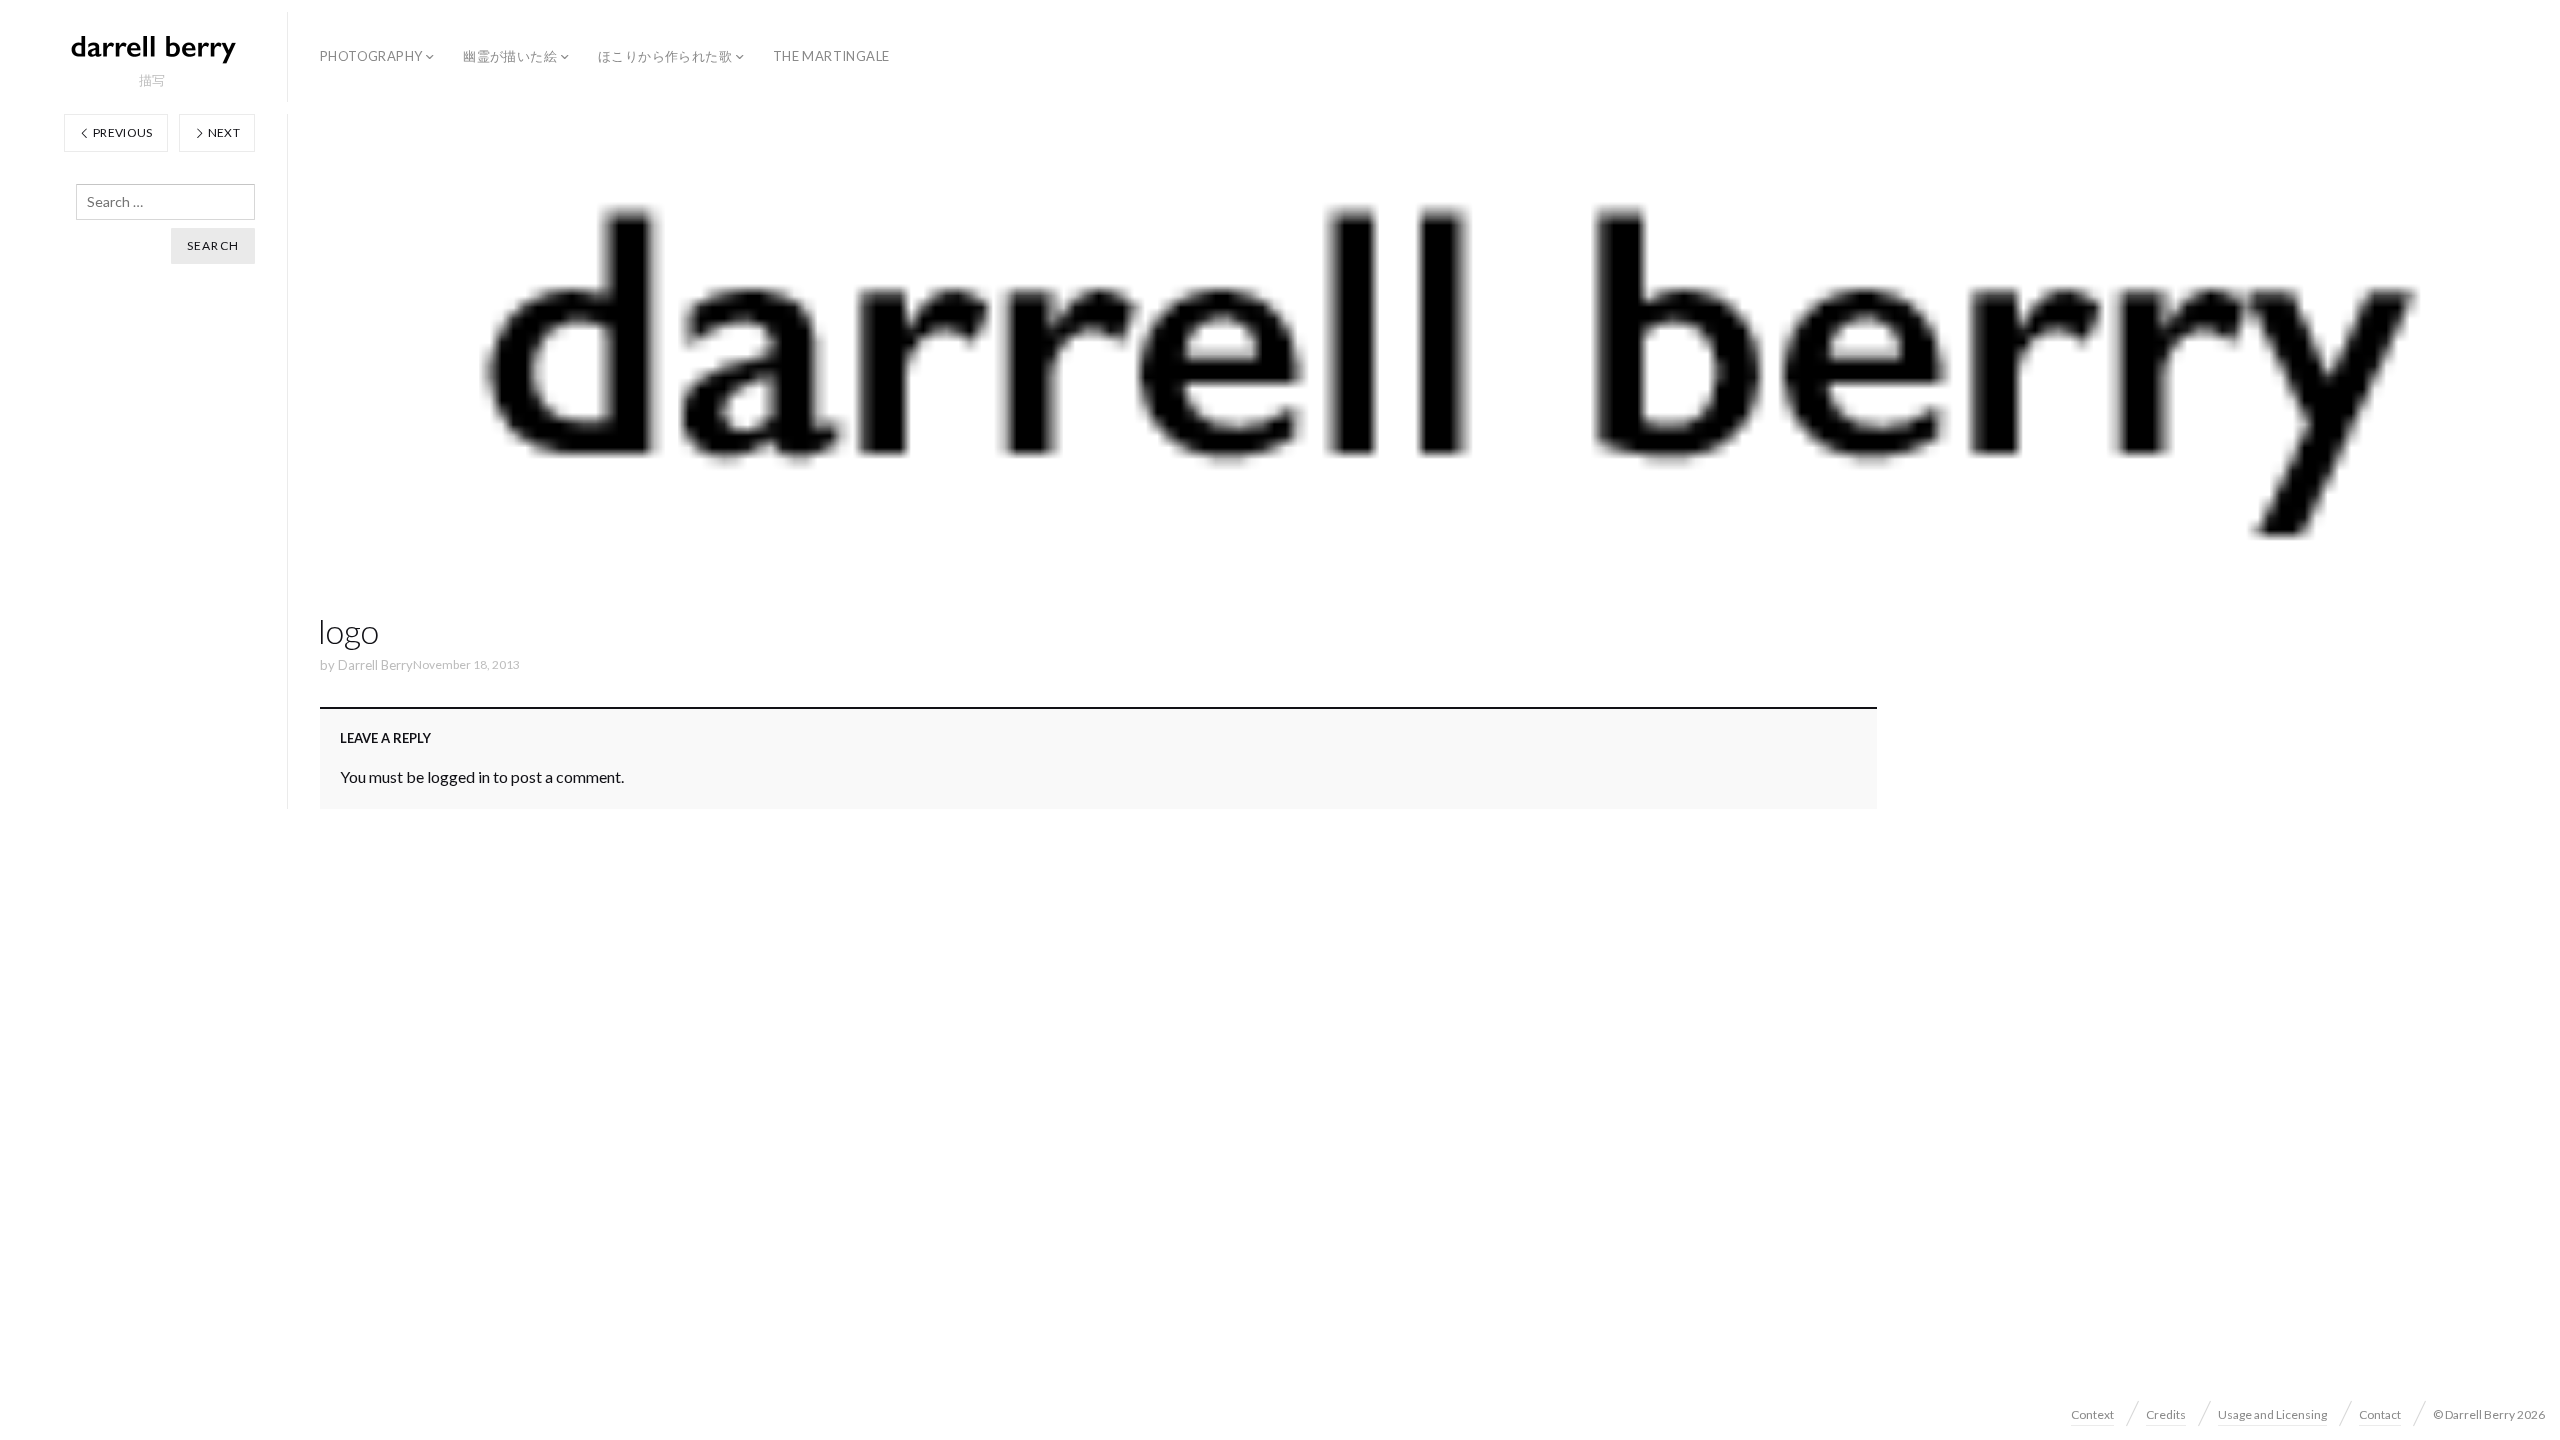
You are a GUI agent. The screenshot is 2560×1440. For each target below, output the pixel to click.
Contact (2380, 1414)
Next (222, 132)
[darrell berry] (152, 48)
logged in (458, 776)
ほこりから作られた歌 (665, 56)
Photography (371, 56)
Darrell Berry (375, 665)
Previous (122, 132)
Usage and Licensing (2272, 1414)
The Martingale (831, 56)
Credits (2166, 1414)
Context (2092, 1414)
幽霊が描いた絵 (510, 56)
